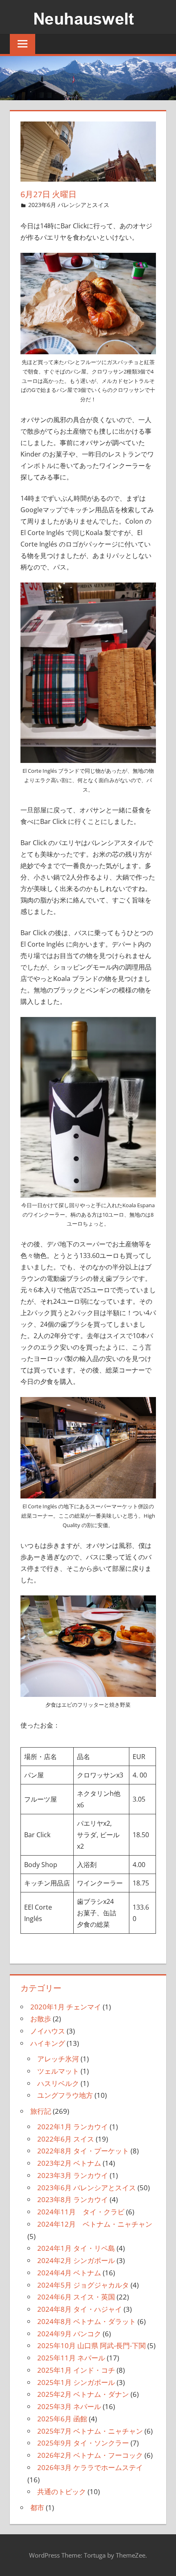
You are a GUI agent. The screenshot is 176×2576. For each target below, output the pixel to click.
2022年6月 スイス (66, 2139)
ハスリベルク (58, 2083)
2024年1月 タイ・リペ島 (76, 2248)
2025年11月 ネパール (71, 2358)
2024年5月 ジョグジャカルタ (83, 2285)
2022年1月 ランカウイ (73, 2127)
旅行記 (41, 2111)
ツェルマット (58, 2071)
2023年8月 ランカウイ (73, 2199)
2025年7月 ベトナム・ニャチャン (90, 2431)
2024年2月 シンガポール (76, 2260)
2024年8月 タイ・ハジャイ (80, 2309)
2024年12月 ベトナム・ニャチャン (95, 2224)
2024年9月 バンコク (69, 2334)
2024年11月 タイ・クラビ (81, 2212)
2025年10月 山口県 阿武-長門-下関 (91, 2345)
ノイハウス (48, 2031)
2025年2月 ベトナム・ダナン (83, 2394)
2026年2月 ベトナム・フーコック (90, 2455)
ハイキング (48, 2043)
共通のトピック (62, 2492)
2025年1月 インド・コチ (76, 2370)
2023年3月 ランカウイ (73, 2175)
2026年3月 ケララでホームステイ (90, 2467)
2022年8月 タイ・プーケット (83, 2151)
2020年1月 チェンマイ (66, 2007)
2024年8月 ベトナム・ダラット (87, 2321)
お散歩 (41, 2019)
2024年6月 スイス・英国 (76, 2297)
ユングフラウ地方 (65, 2095)
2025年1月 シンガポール (76, 2382)
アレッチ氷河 (58, 2059)
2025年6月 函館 (62, 2419)
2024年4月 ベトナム (69, 2273)
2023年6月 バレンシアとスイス (69, 205)
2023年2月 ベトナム (69, 2163)
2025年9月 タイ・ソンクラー (83, 2443)
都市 (37, 2507)
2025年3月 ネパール (69, 2406)
